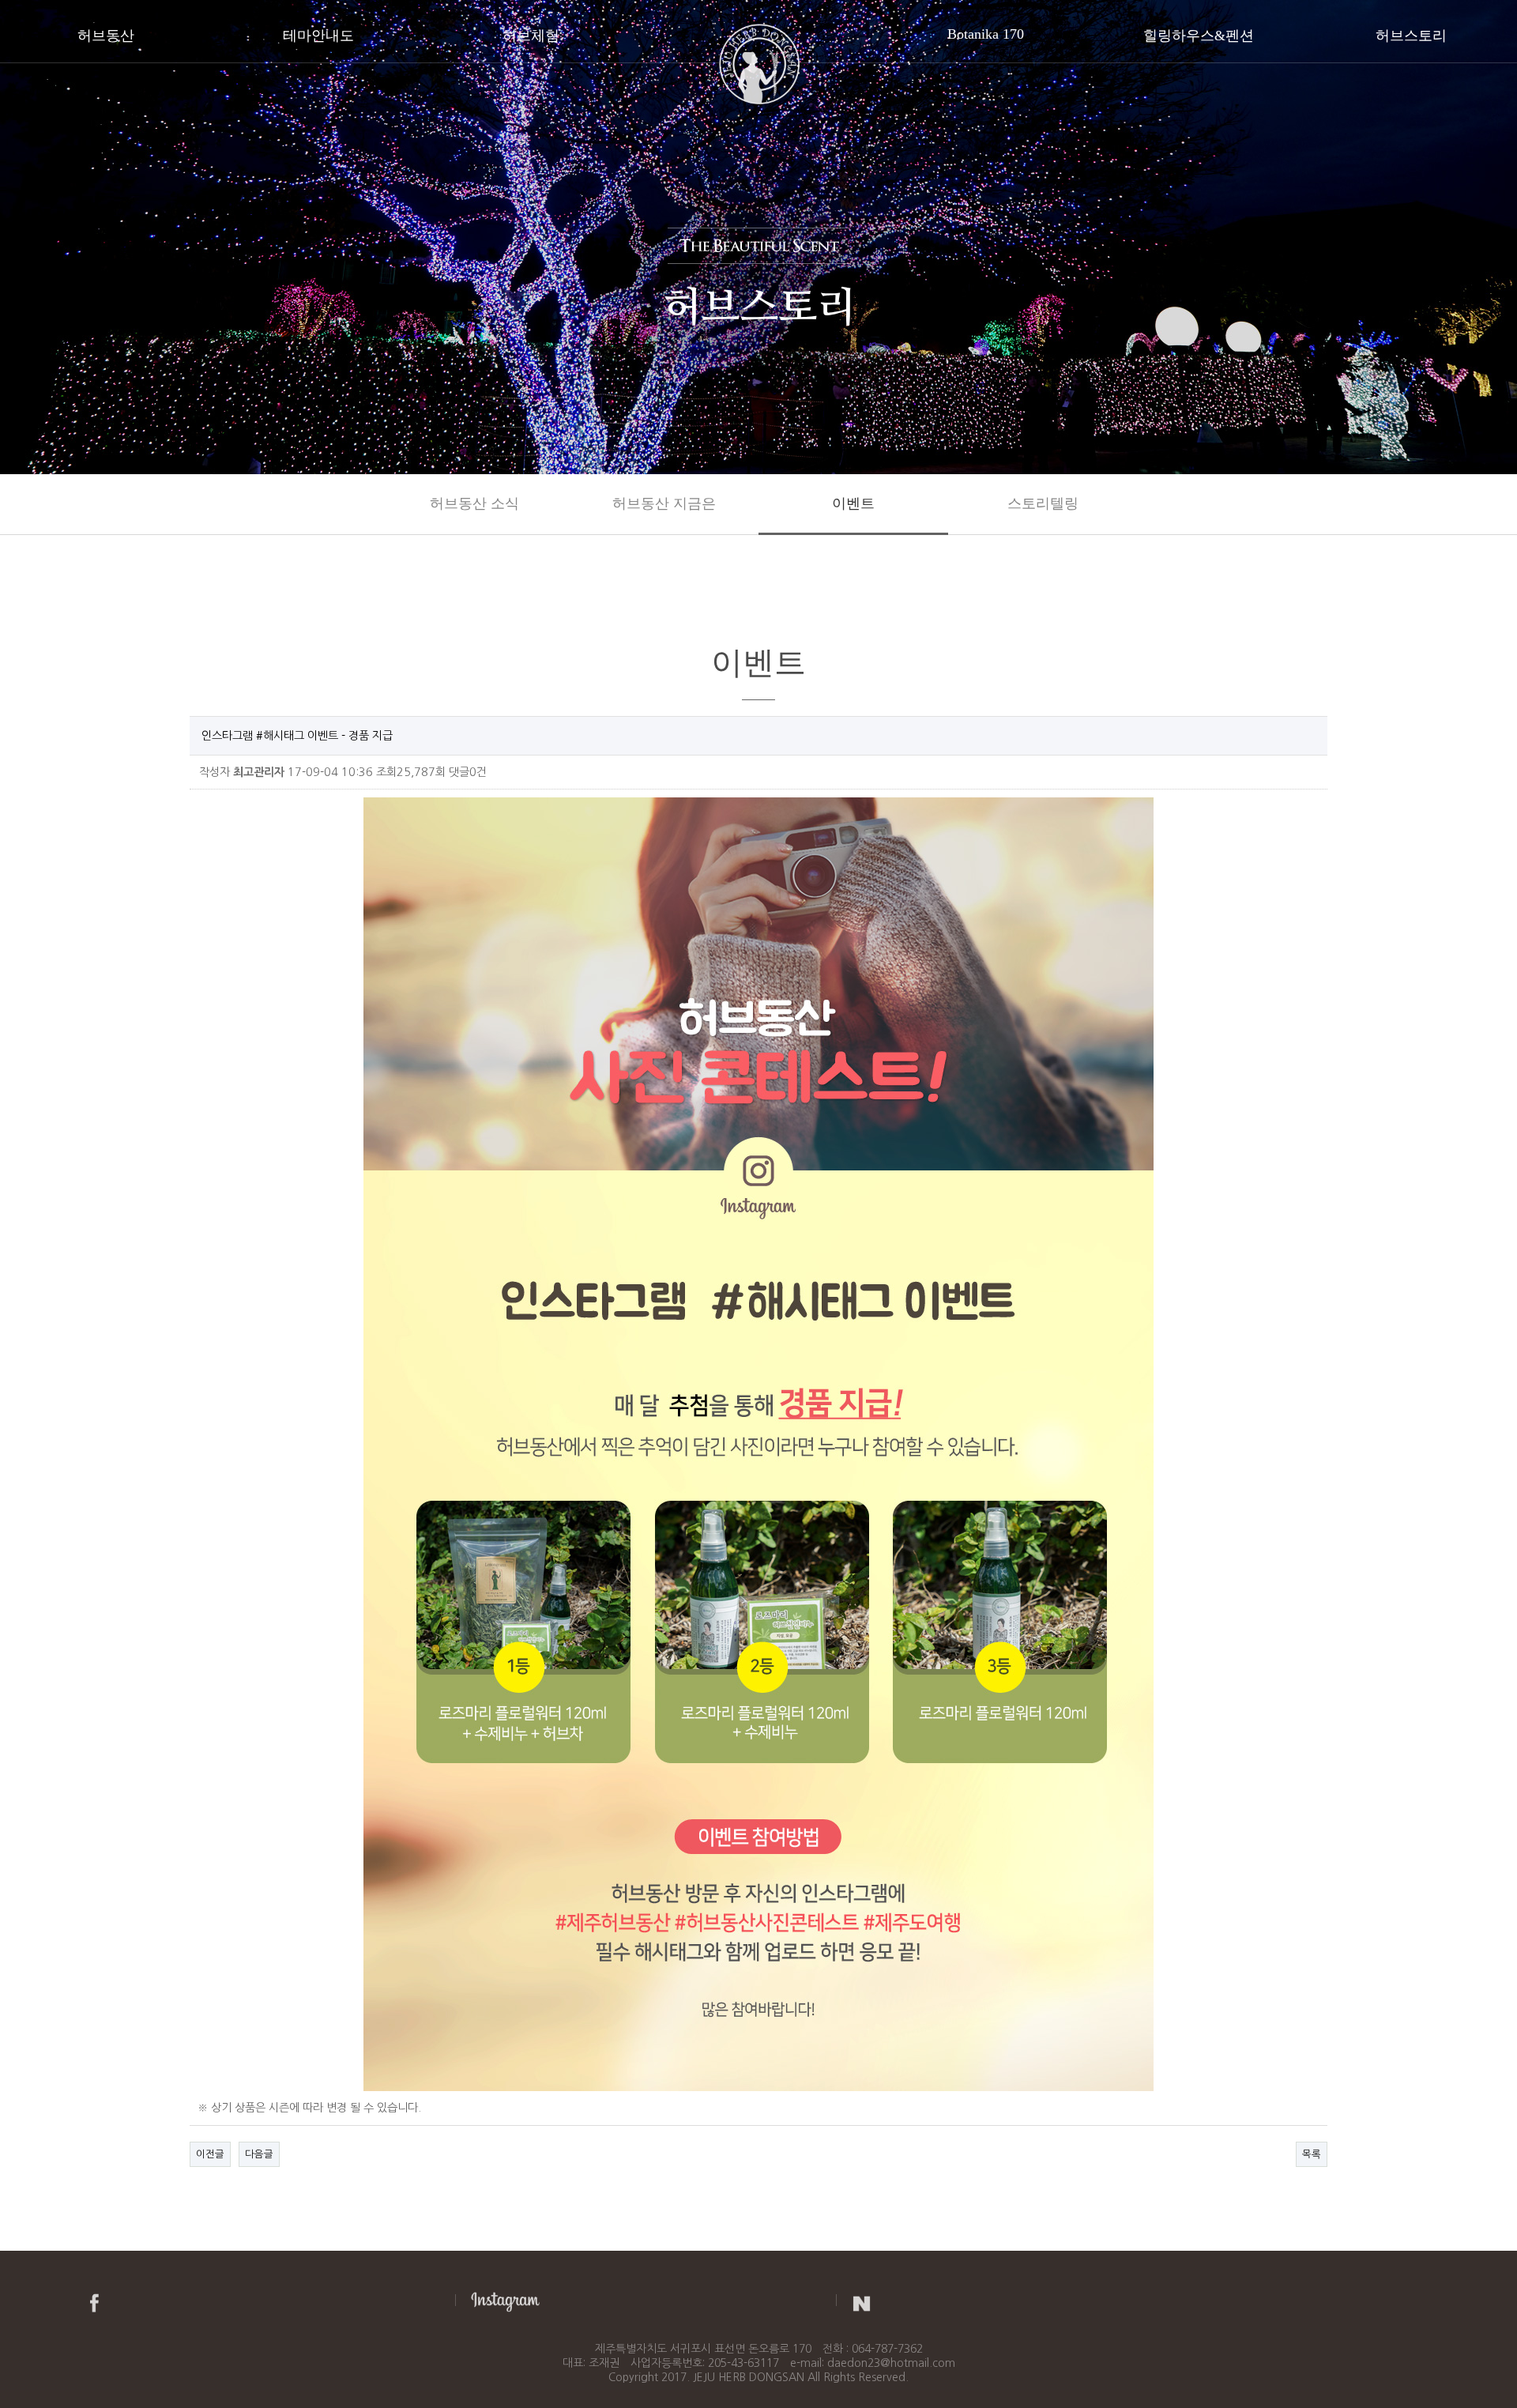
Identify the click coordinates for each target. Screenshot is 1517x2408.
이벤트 (853, 503)
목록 (1312, 2154)
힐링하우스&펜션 (1199, 36)
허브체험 (531, 36)
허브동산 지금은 (664, 503)
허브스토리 (1411, 36)
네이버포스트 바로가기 (862, 2301)
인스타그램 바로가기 (505, 2301)
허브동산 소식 (474, 503)
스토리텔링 (1043, 503)
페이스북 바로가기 (94, 2301)
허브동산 (106, 36)
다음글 (259, 2154)
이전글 (210, 2154)
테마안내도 (318, 36)
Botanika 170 (986, 34)
